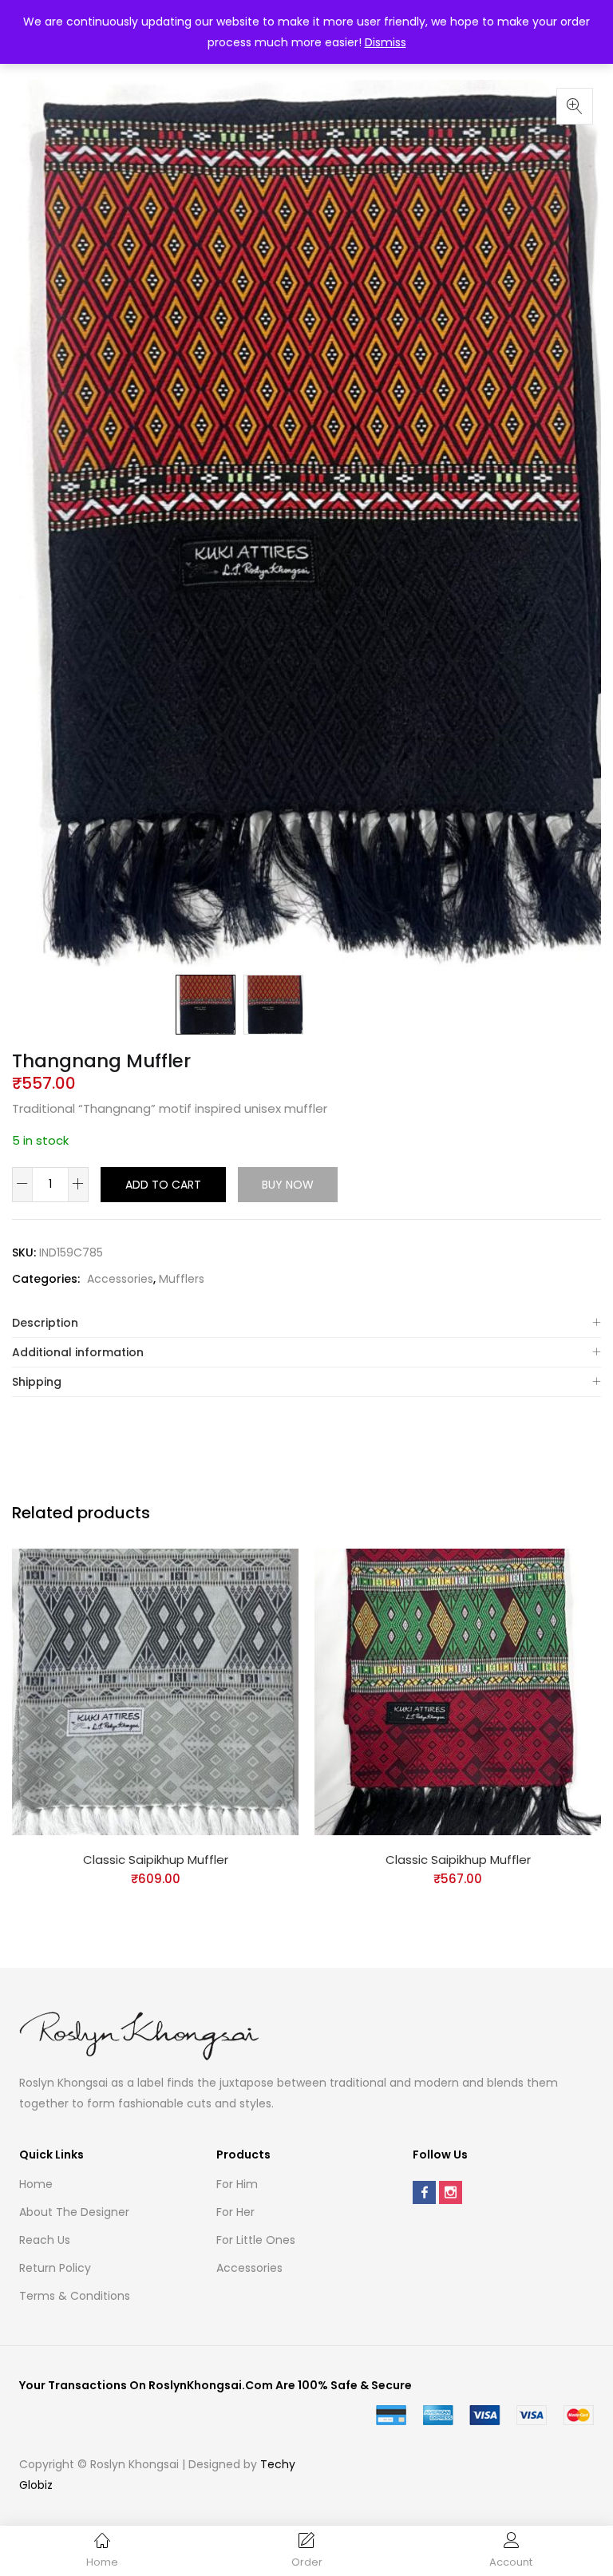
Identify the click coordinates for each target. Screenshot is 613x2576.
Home (36, 2184)
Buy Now (288, 1185)
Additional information (78, 1352)
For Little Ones (256, 2240)
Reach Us (45, 2240)
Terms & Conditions (75, 2296)
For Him (237, 2184)
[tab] (306, 1323)
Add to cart (163, 1185)
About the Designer (74, 2212)
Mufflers (182, 1279)
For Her (235, 2212)
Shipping (37, 1382)
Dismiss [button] (386, 42)
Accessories (120, 1279)
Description (45, 1323)
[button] (575, 106)
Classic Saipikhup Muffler (156, 1860)
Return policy (55, 2268)
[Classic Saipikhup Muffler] (155, 1691)
